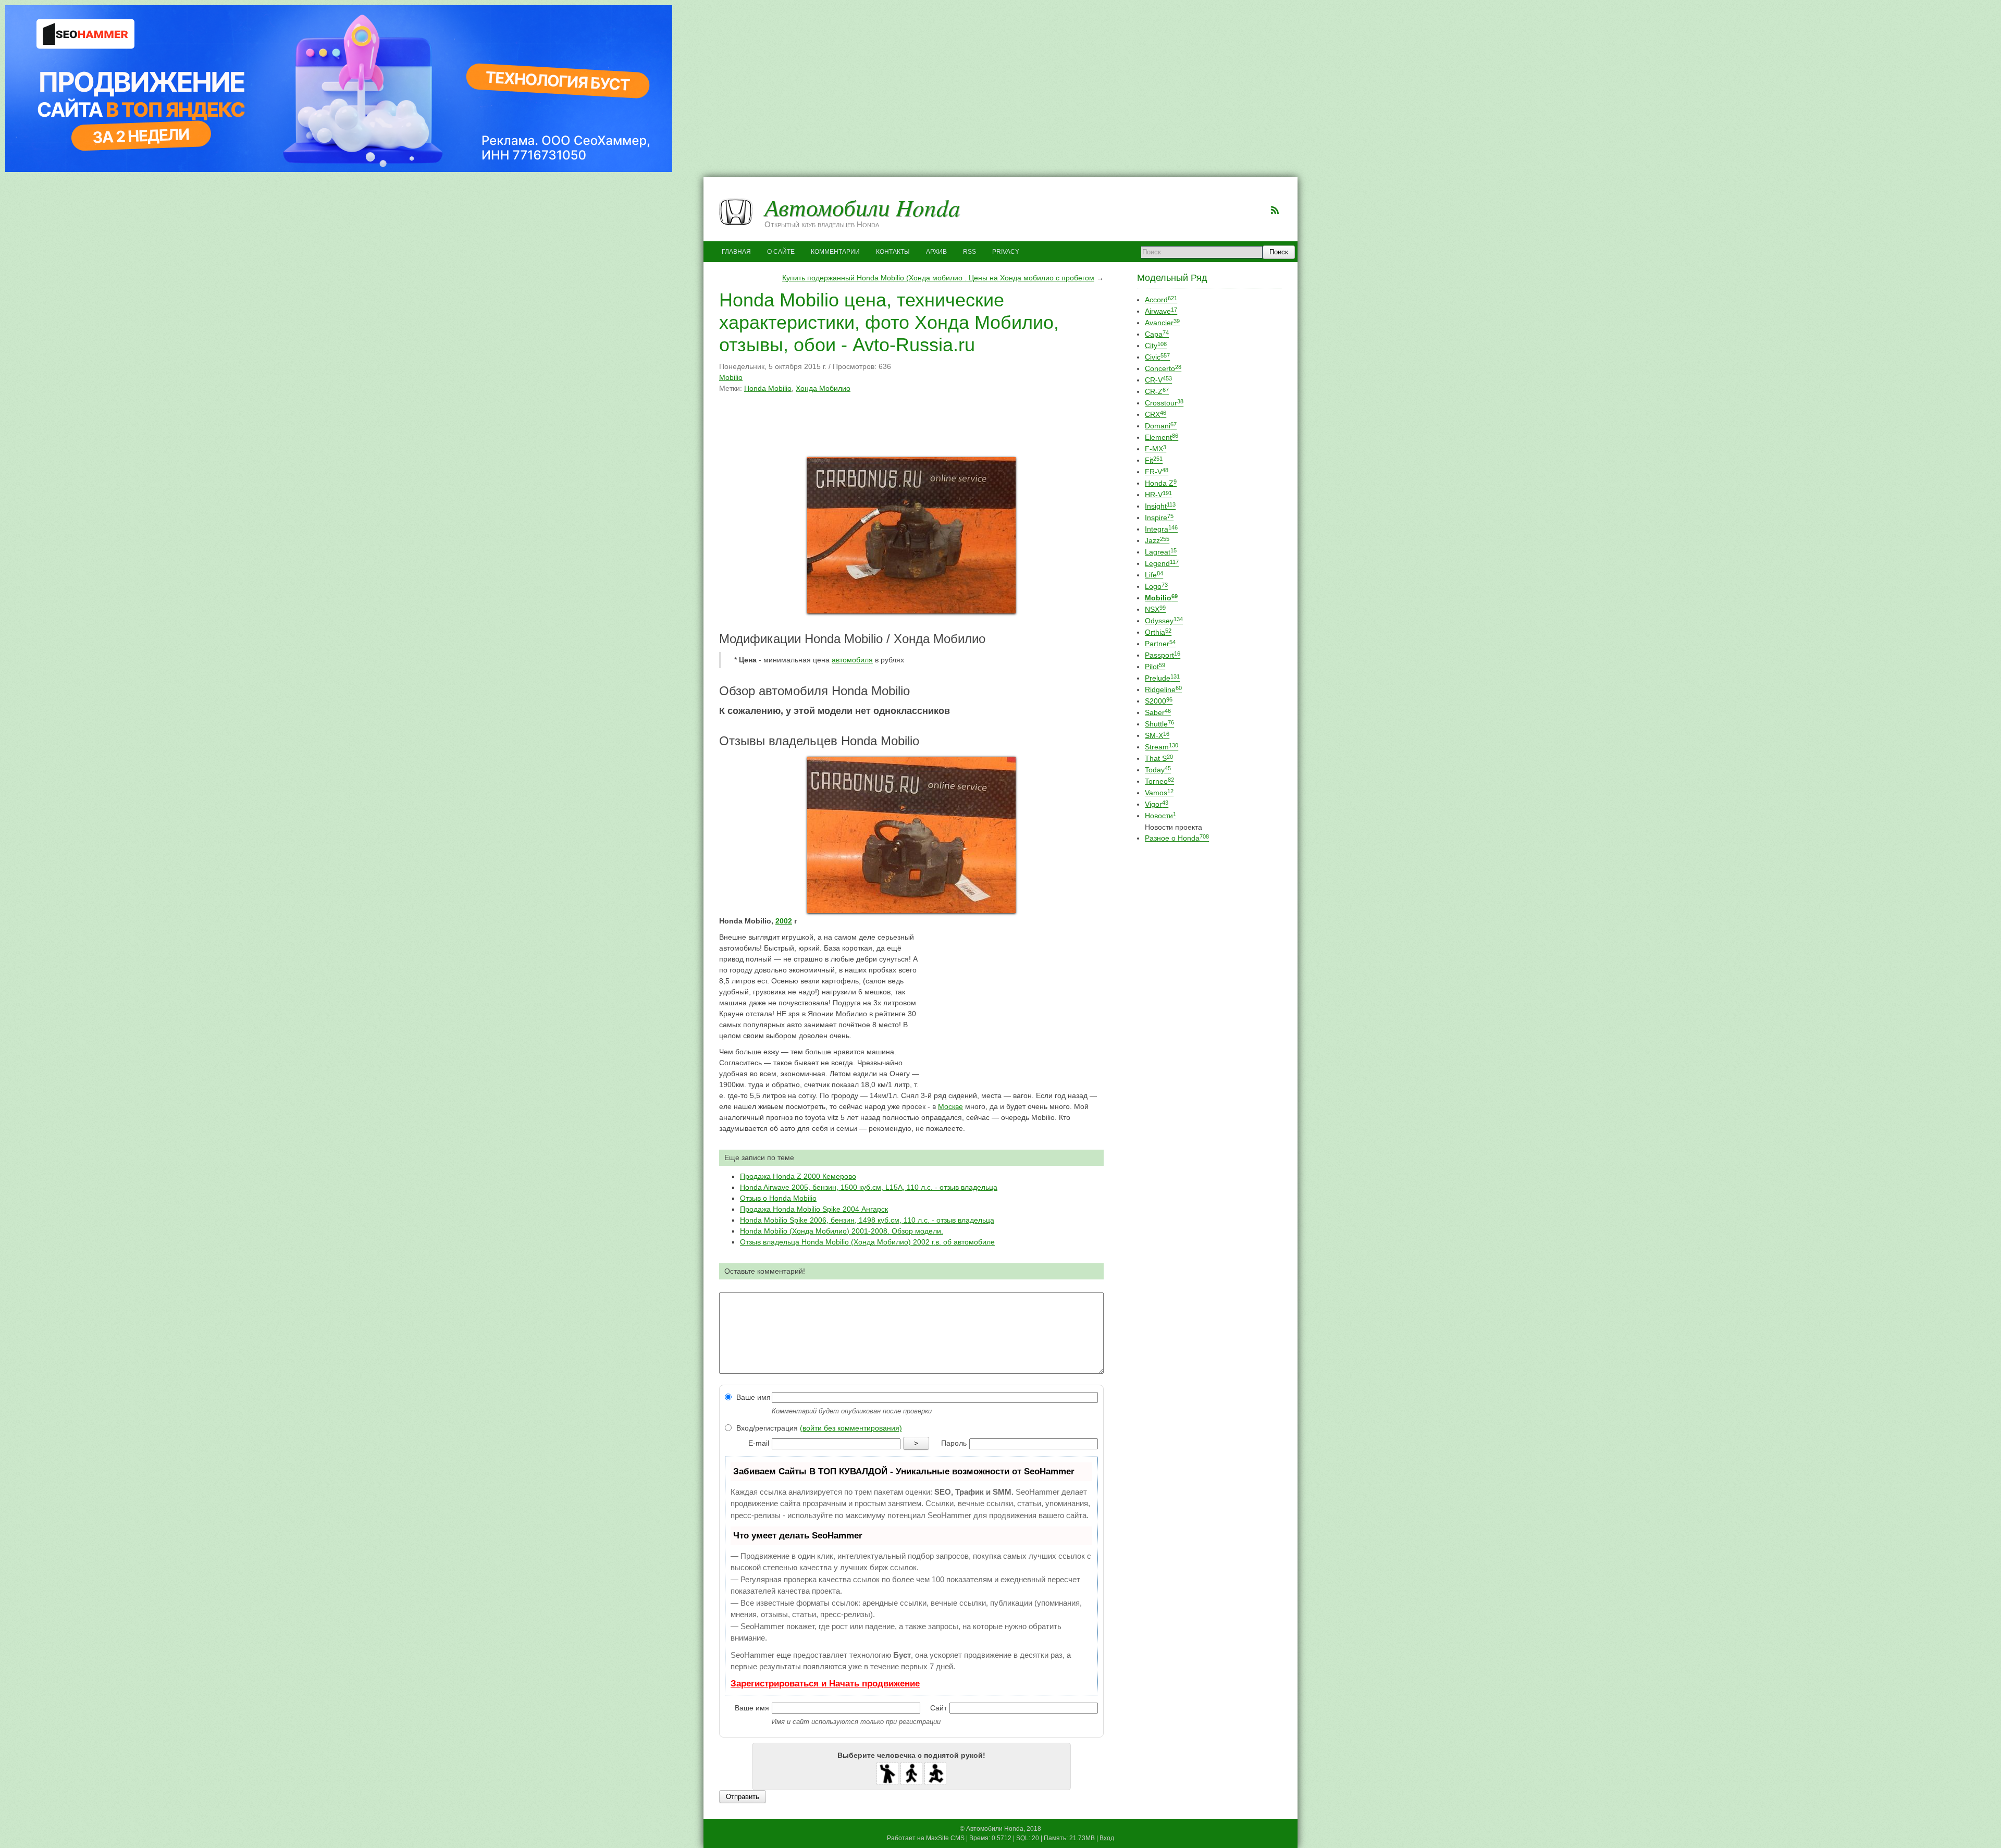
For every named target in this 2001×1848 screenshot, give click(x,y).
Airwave (1161, 311)
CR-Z (1157, 391)
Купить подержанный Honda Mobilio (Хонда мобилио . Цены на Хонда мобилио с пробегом (938, 278)
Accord (1161, 300)
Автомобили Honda (862, 207)
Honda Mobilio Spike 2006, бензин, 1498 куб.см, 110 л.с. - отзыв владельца (867, 1220)
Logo (1156, 586)
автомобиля (852, 660)
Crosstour (1164, 403)
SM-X (1157, 735)
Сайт (938, 1708)
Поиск (1279, 252)
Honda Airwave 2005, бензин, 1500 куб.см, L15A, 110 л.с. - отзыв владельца (869, 1187)
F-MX (1156, 449)
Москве (950, 1106)
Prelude (1162, 678)
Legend (1162, 563)
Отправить (743, 1797)
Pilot (1155, 667)
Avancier (1162, 323)
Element (1162, 437)
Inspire (1159, 518)
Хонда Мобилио (823, 388)
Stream (1162, 747)
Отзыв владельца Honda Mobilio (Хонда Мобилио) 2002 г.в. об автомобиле (867, 1242)
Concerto (1163, 368)
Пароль (954, 1443)
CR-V (1158, 380)
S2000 (1159, 701)
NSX (1155, 609)
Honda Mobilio (768, 388)
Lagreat (1161, 552)
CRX (1156, 414)
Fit (1154, 460)
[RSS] (1275, 210)
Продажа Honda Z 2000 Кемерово (798, 1176)
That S (1159, 758)
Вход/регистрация (818, 1428)
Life (1154, 575)
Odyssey (1164, 621)
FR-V (1157, 472)
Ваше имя (752, 1397)
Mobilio (731, 377)
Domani (1161, 426)
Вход (1107, 1838)
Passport (1163, 655)
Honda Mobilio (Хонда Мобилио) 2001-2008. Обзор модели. (842, 1231)
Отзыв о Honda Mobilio (778, 1198)
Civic (1157, 357)
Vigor (1157, 804)
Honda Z (1161, 483)
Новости (1160, 816)
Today (1158, 770)
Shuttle (1159, 724)
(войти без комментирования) (851, 1428)
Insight (1160, 506)
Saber (1158, 712)
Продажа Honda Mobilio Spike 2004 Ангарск (814, 1209)
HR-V (1158, 495)
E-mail (759, 1443)
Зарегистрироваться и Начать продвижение (825, 1684)
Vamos (1159, 793)
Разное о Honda (1177, 838)
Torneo (1159, 781)
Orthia (1158, 632)
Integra (1161, 529)
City (1156, 346)
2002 (784, 921)
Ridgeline (1163, 689)
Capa (1157, 334)
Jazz (1157, 540)
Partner (1160, 644)
